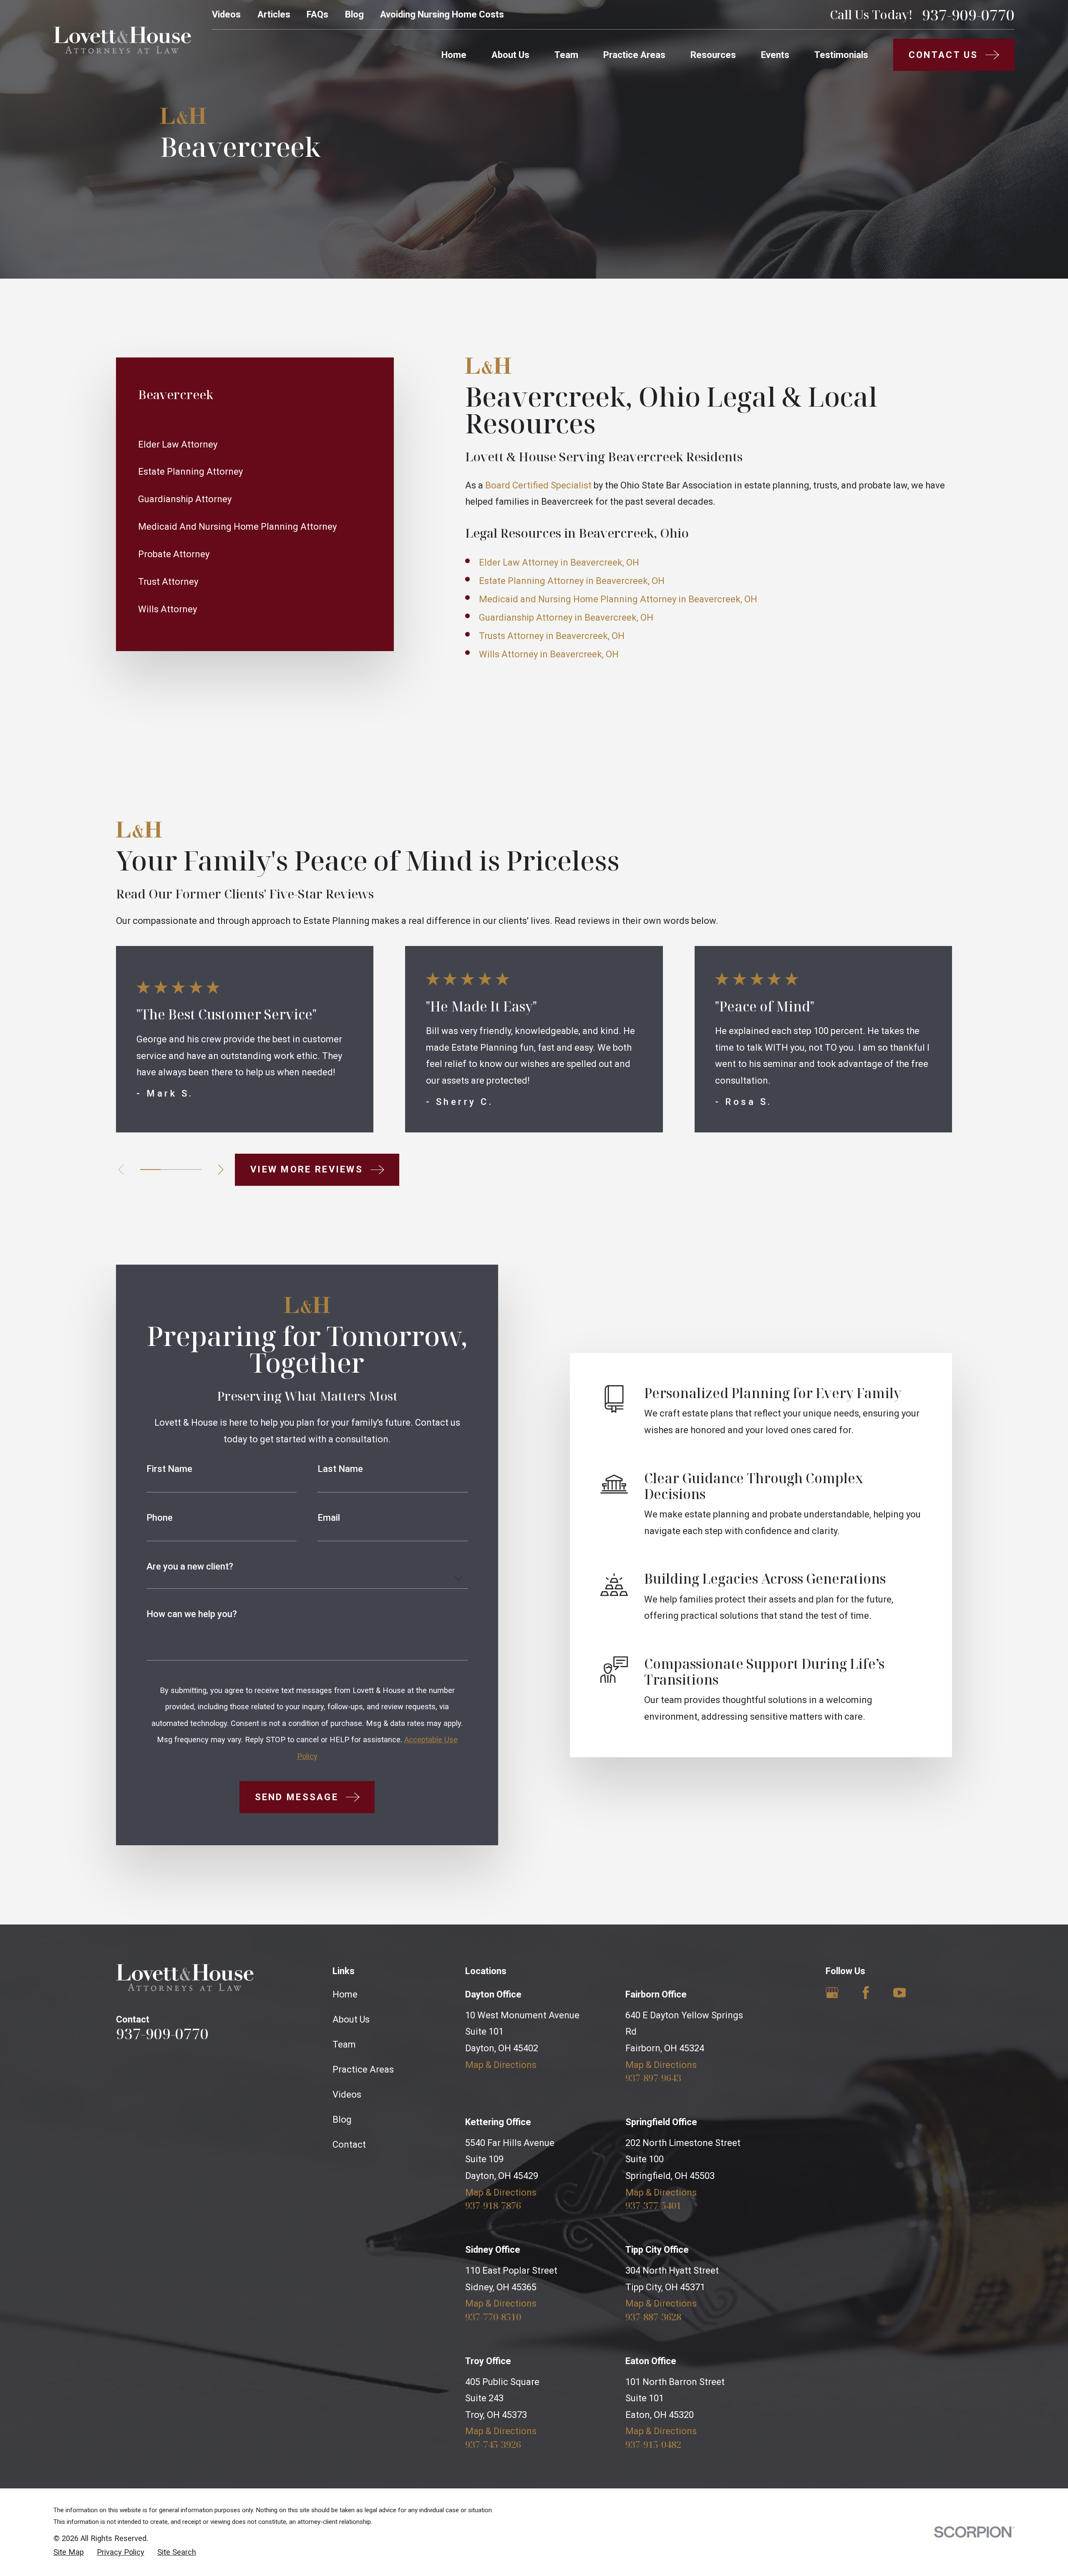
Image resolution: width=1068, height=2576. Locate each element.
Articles (274, 14)
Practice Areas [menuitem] (634, 55)
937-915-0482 (653, 2444)
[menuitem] (255, 444)
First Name (169, 1469)
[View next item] (221, 1170)
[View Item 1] (150, 1170)
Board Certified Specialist (538, 485)
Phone (160, 1518)
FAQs (317, 14)
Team (344, 2044)
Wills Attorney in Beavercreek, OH (549, 654)
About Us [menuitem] (510, 55)
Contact (349, 2145)
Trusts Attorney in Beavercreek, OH (552, 636)
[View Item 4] (171, 1170)
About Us (351, 2019)
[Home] (122, 40)
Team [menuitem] (566, 55)
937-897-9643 (653, 2078)
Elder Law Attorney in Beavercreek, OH (559, 562)
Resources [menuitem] (713, 55)
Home (345, 1994)
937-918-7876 (493, 2205)
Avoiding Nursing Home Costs (442, 14)
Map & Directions (501, 2065)
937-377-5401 (653, 2205)
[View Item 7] (191, 1170)
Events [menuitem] (775, 55)
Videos (226, 14)
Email (329, 1518)
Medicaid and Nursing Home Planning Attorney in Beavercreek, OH (618, 599)
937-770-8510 (493, 2317)
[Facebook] (866, 1993)
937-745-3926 (493, 2444)
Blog (354, 14)
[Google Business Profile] (832, 1993)
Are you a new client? (190, 1567)
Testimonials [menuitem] (841, 55)
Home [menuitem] (454, 55)
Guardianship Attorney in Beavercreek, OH (566, 618)
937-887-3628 (653, 2317)
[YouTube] (900, 1993)
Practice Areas (363, 2069)
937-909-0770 (968, 15)
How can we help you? (192, 1614)
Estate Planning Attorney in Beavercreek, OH (572, 581)
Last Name (340, 1469)
